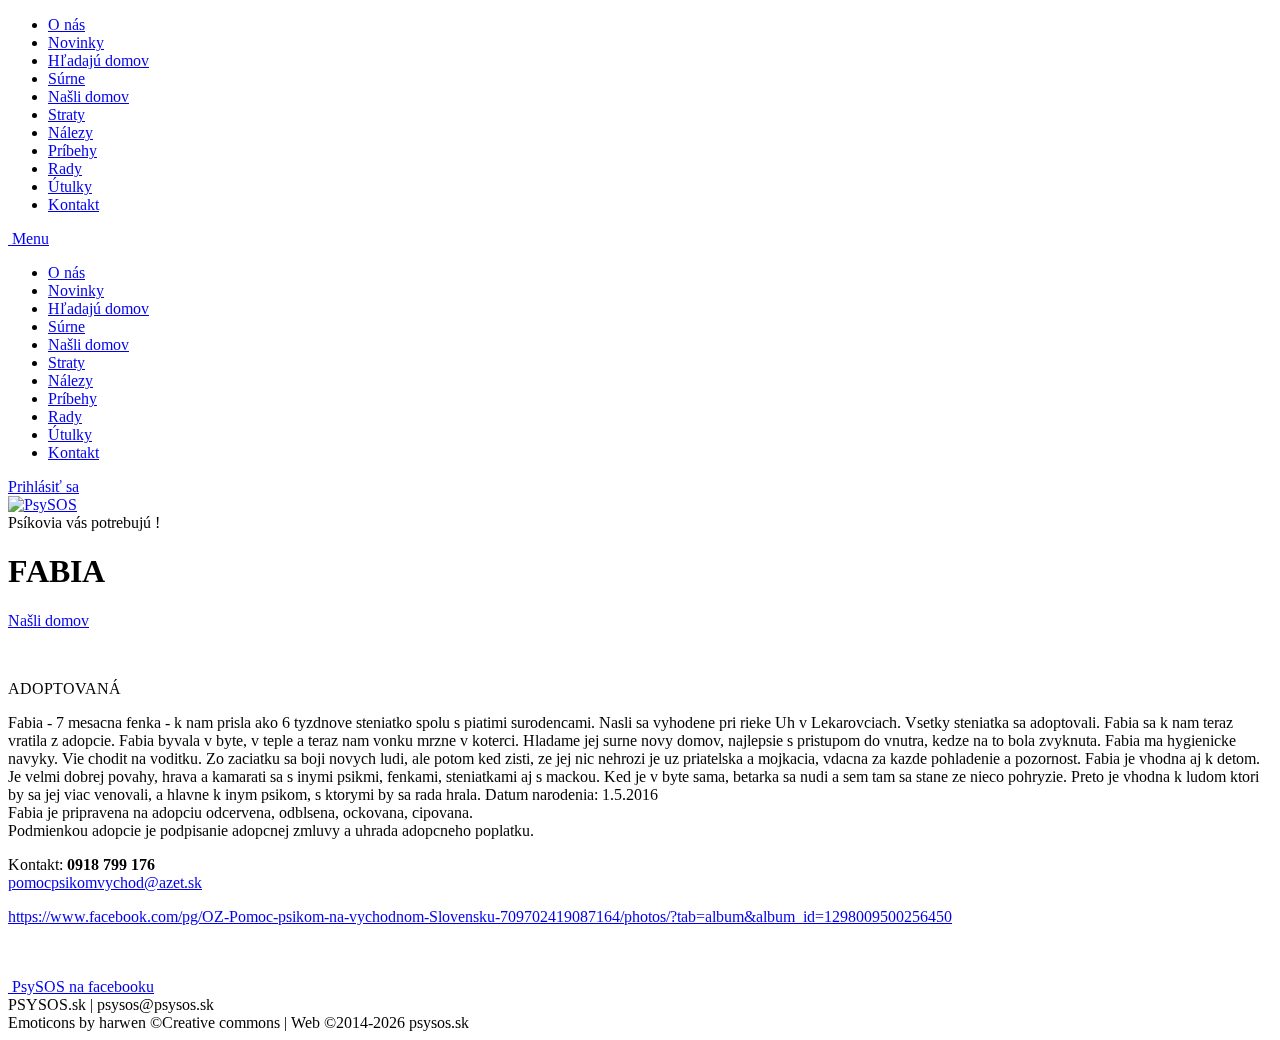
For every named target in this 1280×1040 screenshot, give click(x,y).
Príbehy (72, 150)
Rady (65, 168)
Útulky (70, 186)
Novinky (76, 42)
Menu (28, 238)
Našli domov (88, 96)
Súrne (66, 78)
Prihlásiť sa (43, 486)
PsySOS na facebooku (81, 986)
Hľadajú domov (98, 60)
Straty (66, 114)
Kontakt (73, 204)
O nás (66, 24)
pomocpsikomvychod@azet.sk (105, 882)
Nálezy (70, 132)
